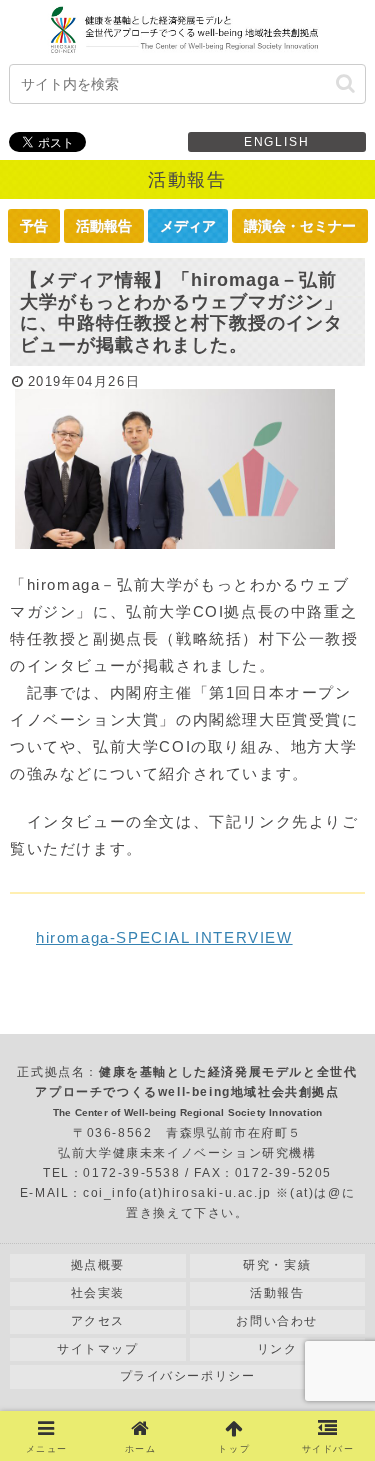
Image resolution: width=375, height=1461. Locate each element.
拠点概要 (98, 1265)
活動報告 (104, 226)
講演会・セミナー (300, 226)
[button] (345, 83)
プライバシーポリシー (188, 1376)
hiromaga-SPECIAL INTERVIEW (164, 937)
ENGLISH (277, 142)
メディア (188, 226)
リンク (277, 1349)
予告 (34, 226)
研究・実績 (277, 1265)
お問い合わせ (277, 1321)
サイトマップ (98, 1349)
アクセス (98, 1321)
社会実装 (98, 1293)
